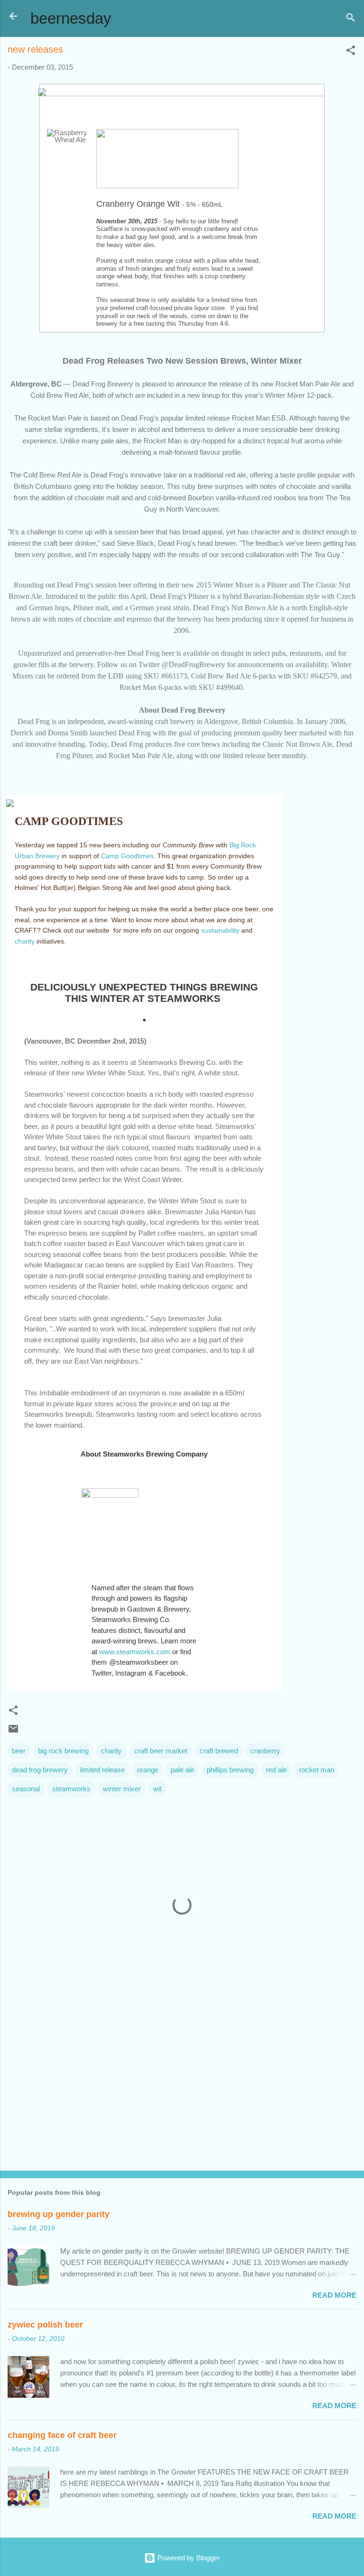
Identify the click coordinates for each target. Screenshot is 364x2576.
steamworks (71, 1789)
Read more (334, 2295)
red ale (276, 1770)
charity (25, 941)
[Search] (351, 19)
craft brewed (219, 1751)
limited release (102, 1770)
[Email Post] (13, 1732)
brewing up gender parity (59, 2214)
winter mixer (122, 1789)
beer (19, 1751)
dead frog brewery (40, 1770)
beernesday (71, 18)
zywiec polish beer (45, 2325)
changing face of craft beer (62, 2435)
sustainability (220, 930)
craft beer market (161, 1751)
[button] (351, 52)
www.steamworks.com (135, 1652)
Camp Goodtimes (127, 856)
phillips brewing (230, 1770)
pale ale (182, 1770)
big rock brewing (63, 1751)
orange (148, 1770)
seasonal (26, 1789)
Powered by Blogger (188, 2558)
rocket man (317, 1770)
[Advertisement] (182, 2089)
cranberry (265, 1751)
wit (157, 1789)
